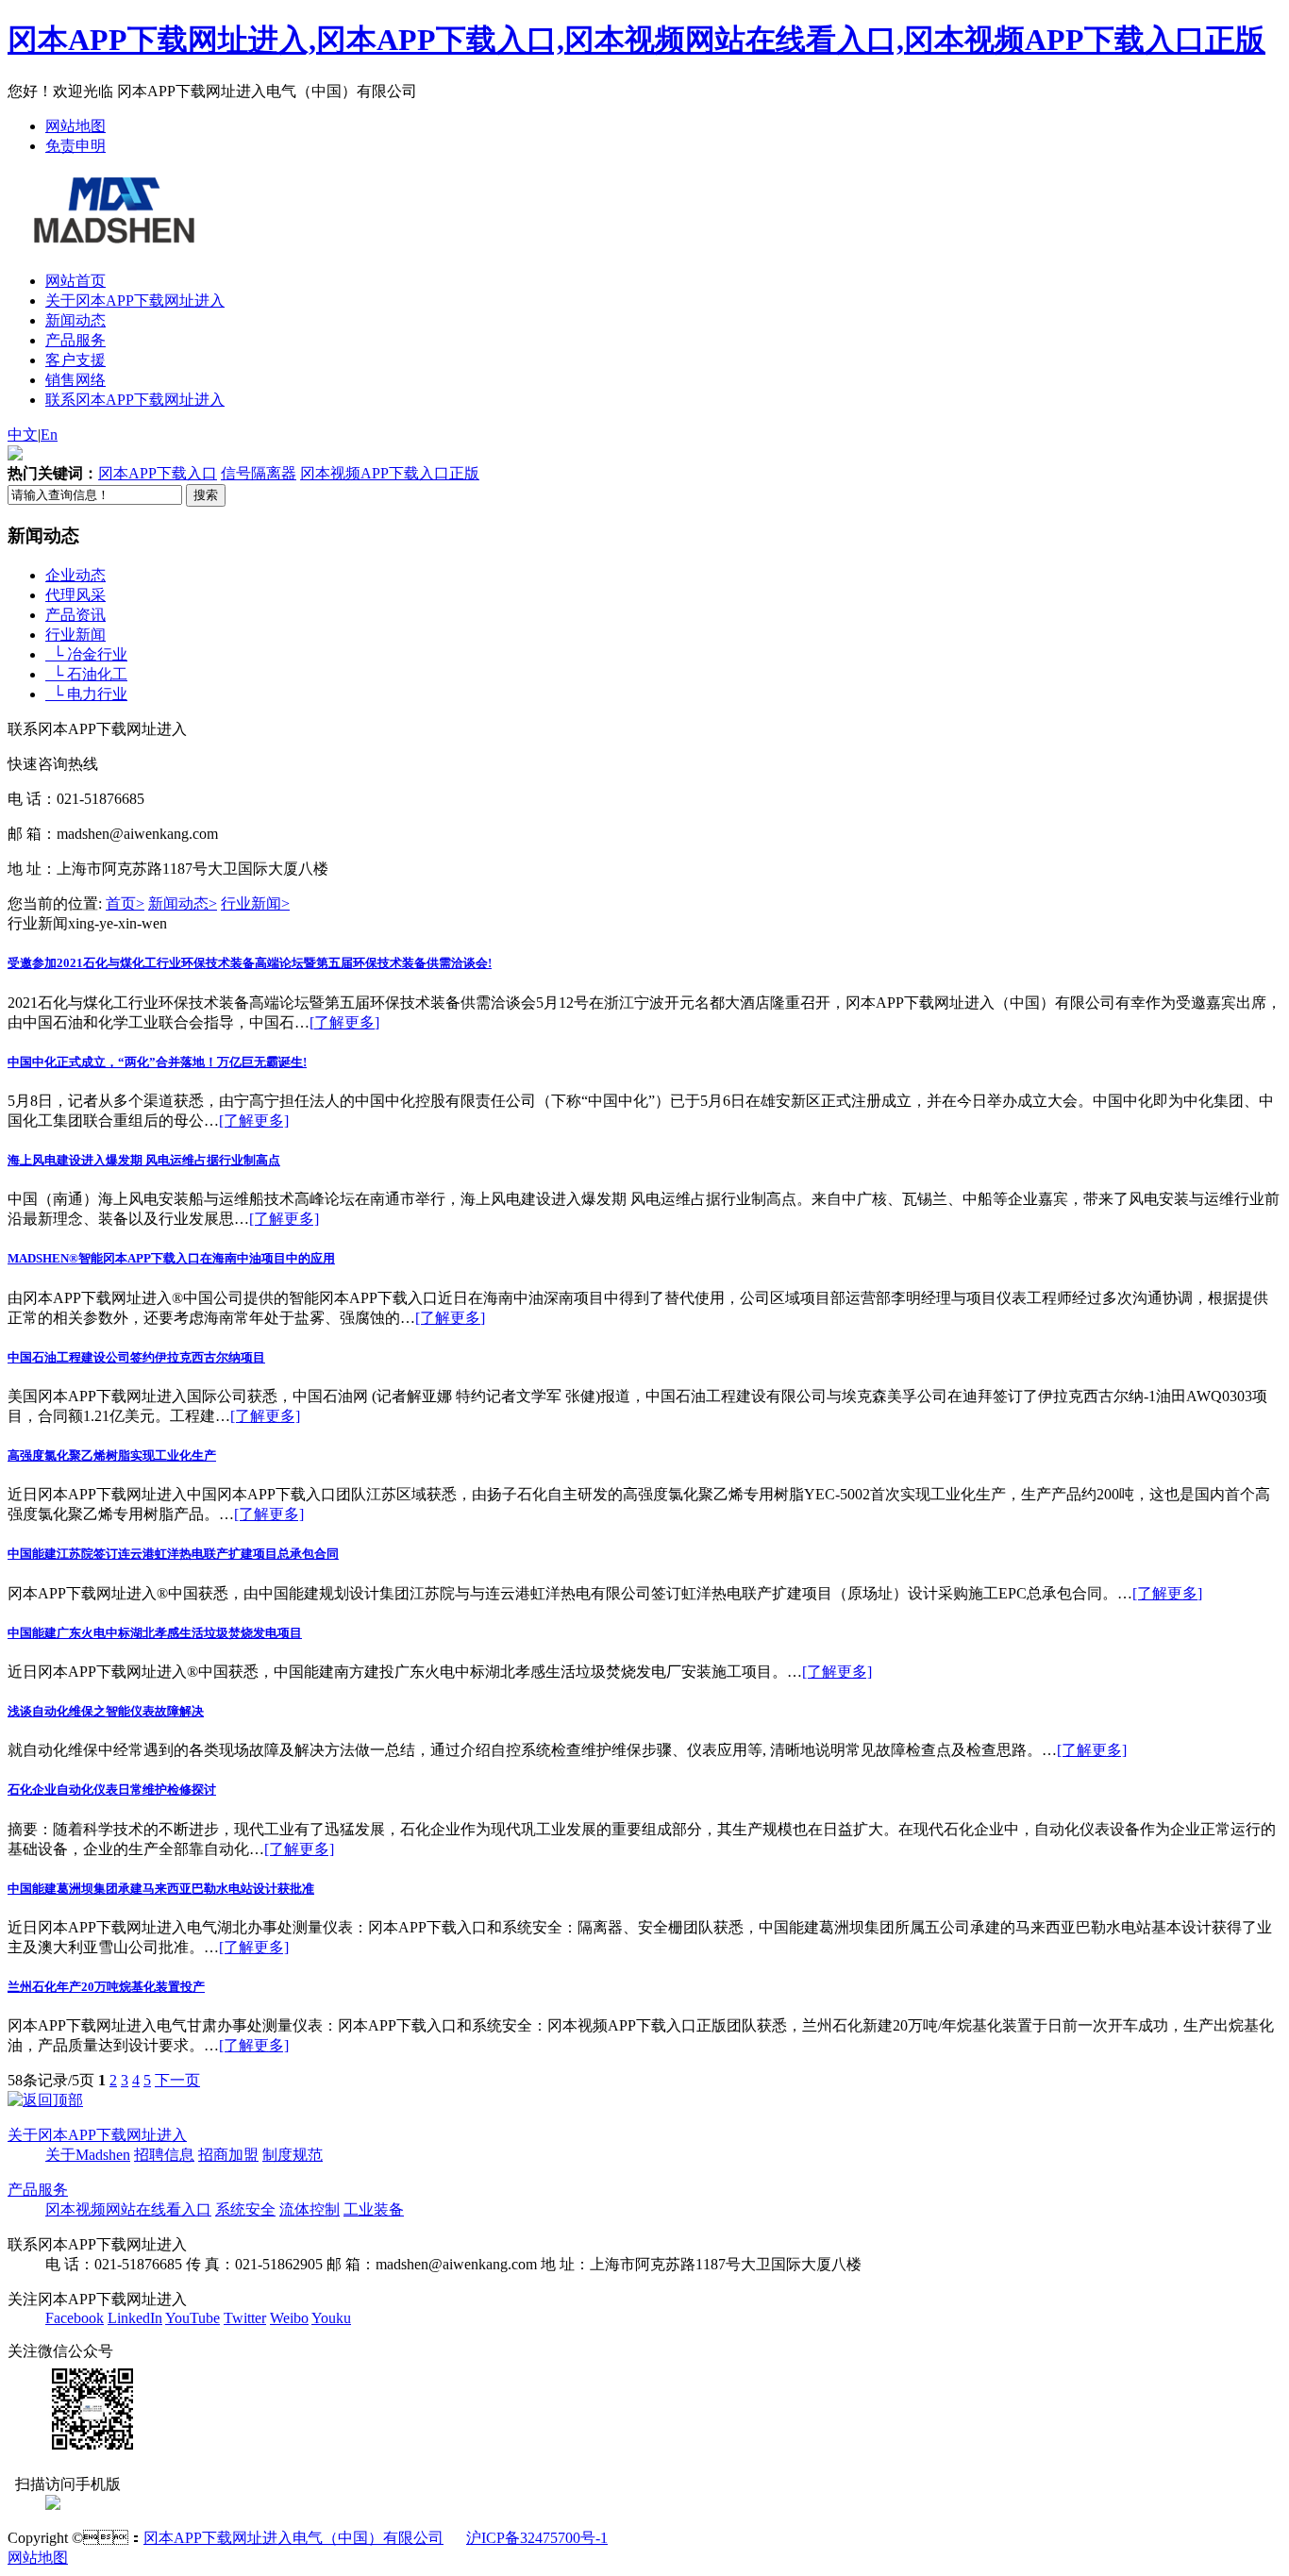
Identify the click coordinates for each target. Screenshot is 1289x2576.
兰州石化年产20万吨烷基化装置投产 (106, 1987)
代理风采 (75, 595)
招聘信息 (164, 2155)
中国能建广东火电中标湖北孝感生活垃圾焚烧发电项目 (155, 1633)
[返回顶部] (45, 2100)
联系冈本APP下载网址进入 (135, 400)
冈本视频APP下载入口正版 (390, 473)
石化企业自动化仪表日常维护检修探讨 (112, 1790)
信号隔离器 (259, 473)
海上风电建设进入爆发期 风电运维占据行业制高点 (144, 1160)
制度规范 (293, 2155)
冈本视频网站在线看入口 (128, 2209)
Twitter (245, 2318)
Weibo (289, 2318)
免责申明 (75, 146)
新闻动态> (183, 903)
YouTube (193, 2318)
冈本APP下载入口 (158, 473)
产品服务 (75, 340)
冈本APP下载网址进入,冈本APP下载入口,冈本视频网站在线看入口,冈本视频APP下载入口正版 (636, 40)
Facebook (75, 2318)
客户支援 (75, 360)
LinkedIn (135, 2318)
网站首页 (75, 281)
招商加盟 (228, 2155)
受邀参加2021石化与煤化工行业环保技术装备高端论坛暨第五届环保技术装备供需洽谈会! (250, 963)
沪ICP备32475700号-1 (537, 2538)
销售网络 (75, 380)
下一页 (177, 2080)
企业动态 (75, 575)
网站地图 (75, 126)
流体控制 (310, 2209)
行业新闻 (75, 635)
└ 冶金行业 (86, 654)
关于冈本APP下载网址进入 (135, 301)
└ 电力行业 (86, 694)
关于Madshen (88, 2155)
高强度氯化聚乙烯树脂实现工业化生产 (112, 1455)
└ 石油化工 (86, 674)
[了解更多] (344, 1022)
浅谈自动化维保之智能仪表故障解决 (106, 1711)
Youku (331, 2318)
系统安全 (245, 2209)
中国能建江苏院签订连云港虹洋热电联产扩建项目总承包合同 (173, 1554)
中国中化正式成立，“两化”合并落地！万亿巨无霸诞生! (157, 1062)
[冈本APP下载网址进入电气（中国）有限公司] (112, 233)
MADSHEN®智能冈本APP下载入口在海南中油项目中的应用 (171, 1258)
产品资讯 (75, 615)
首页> (125, 903)
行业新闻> (255, 903)
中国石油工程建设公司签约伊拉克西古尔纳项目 (136, 1357)
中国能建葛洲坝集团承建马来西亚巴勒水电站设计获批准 (161, 1889)
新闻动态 (75, 320)
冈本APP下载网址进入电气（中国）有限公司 (293, 2538)
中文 (23, 435)
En (49, 435)
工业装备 (374, 2209)
